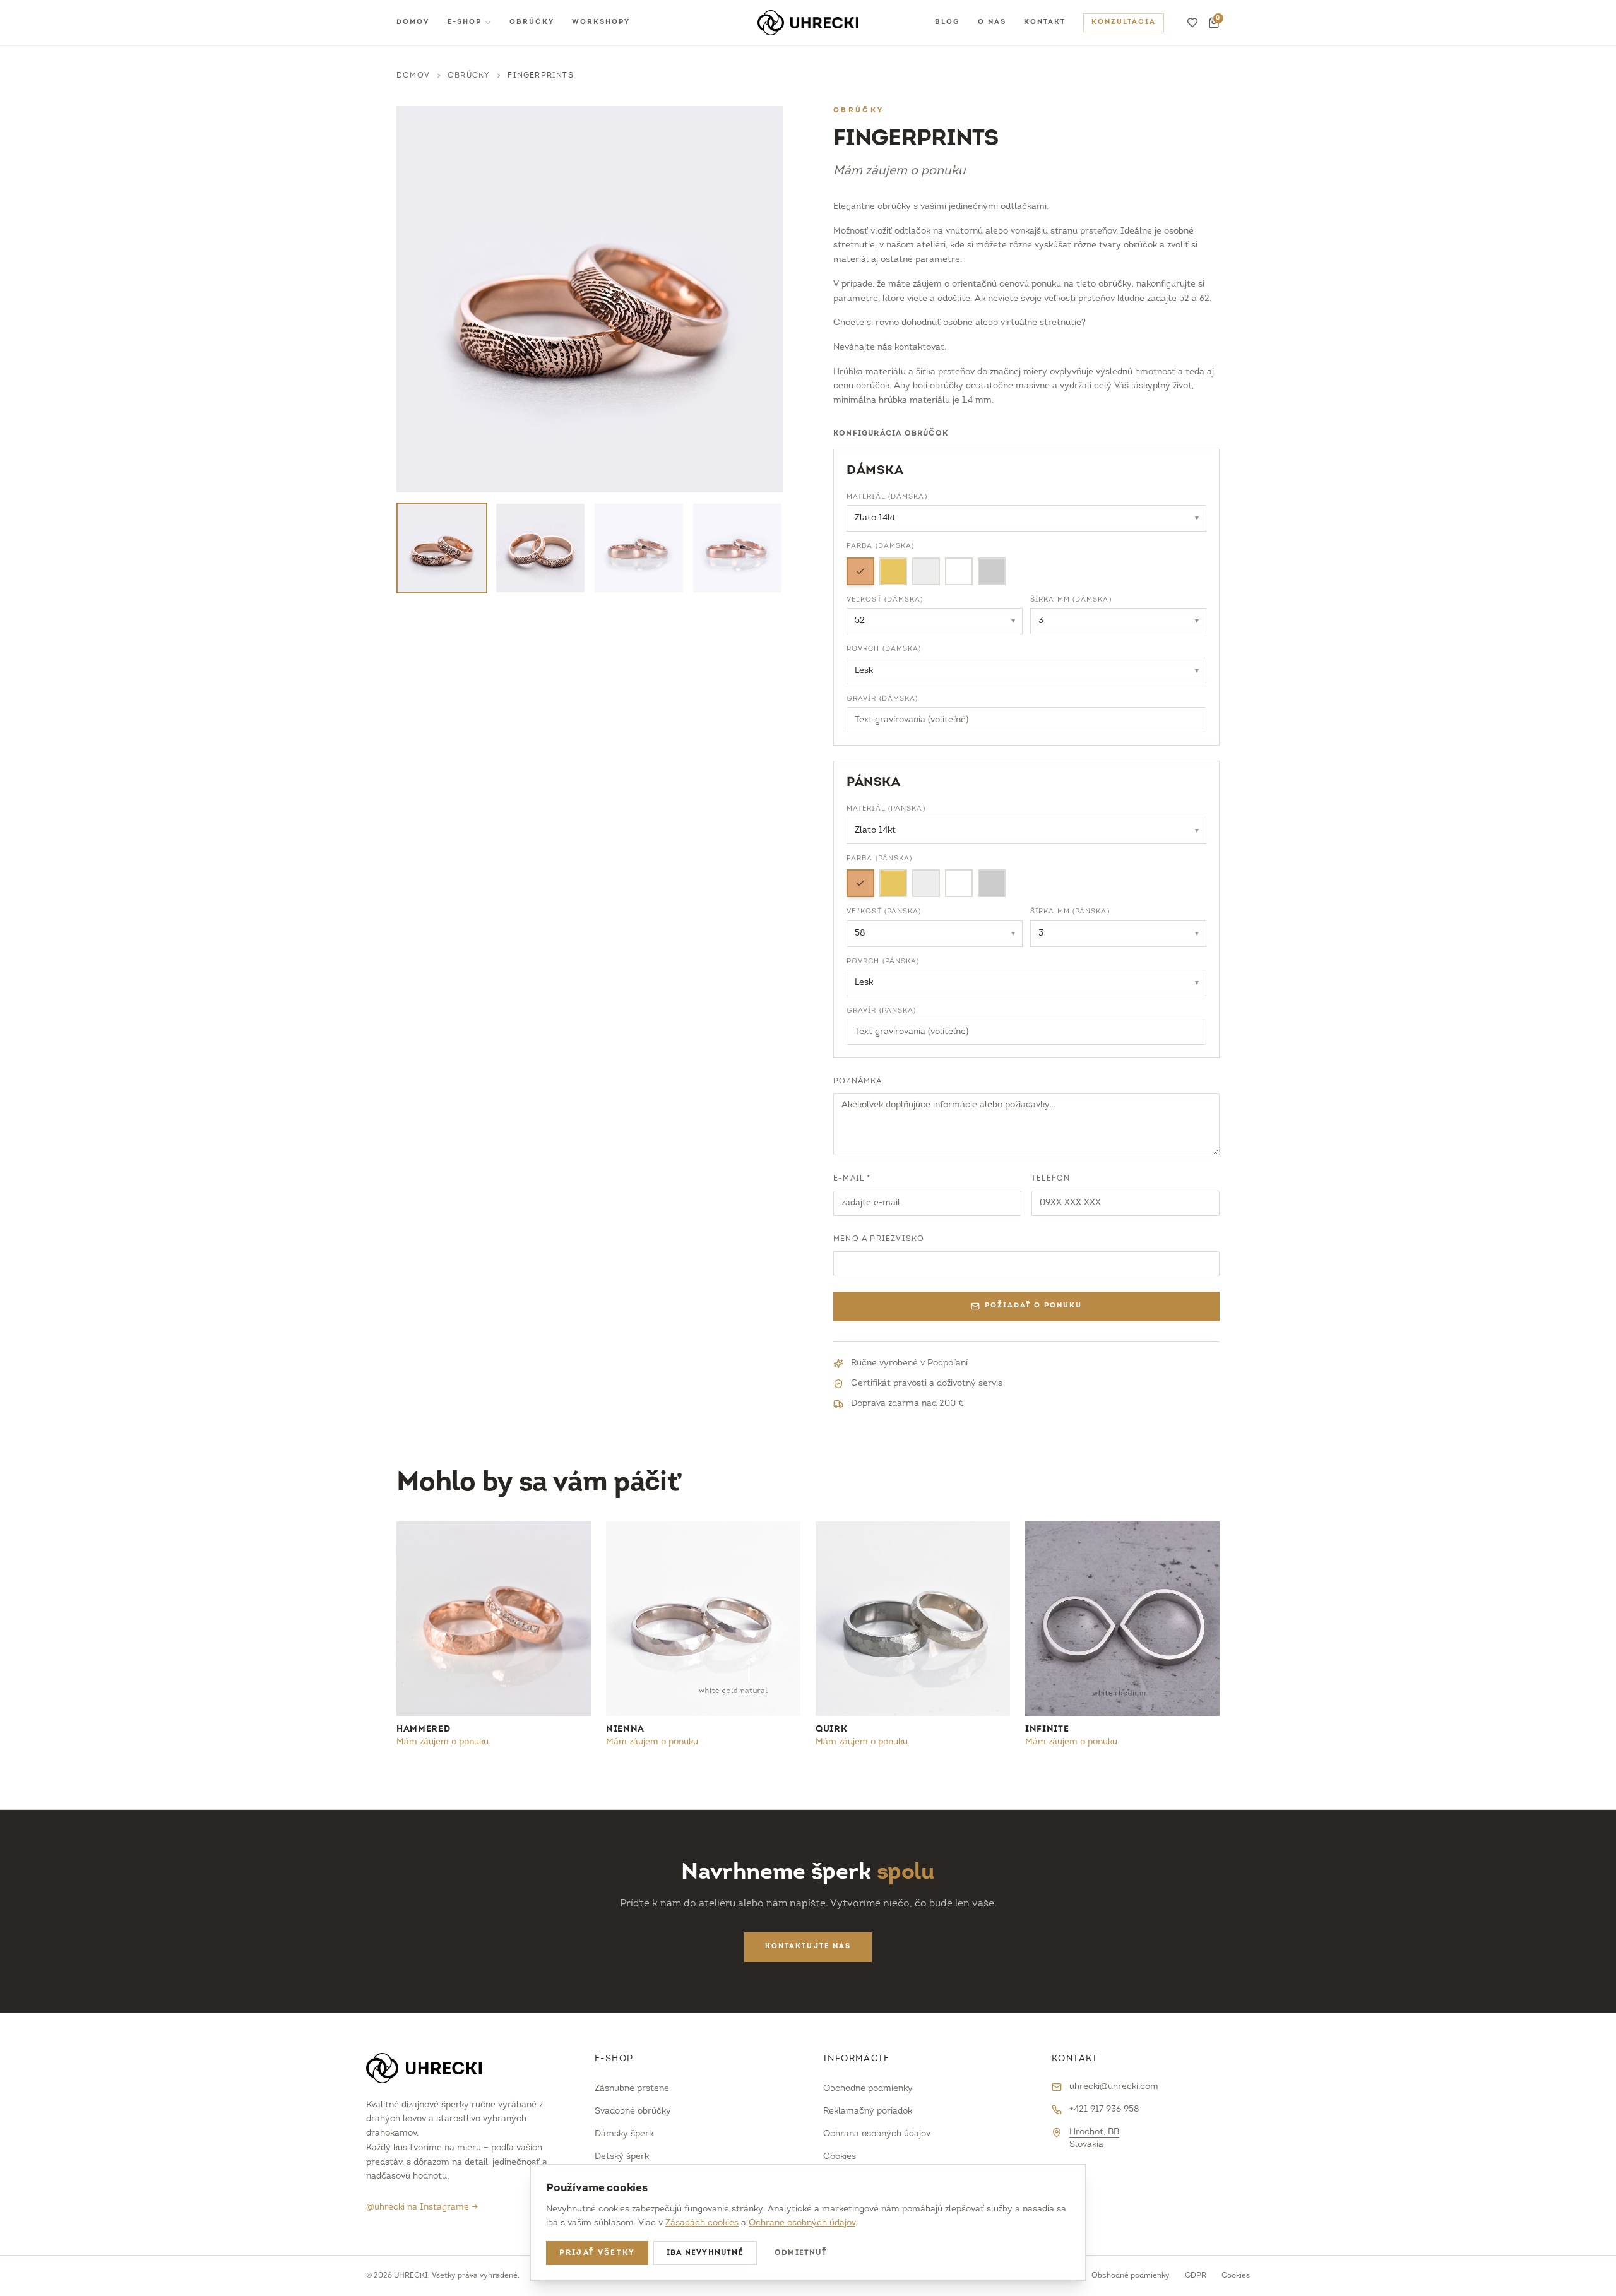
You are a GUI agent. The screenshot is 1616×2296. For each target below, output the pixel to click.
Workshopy (601, 22)
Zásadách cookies (702, 2223)
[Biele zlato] (926, 571)
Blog (948, 22)
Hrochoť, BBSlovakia (1094, 2138)
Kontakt (1045, 22)
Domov (413, 22)
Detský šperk (622, 2157)
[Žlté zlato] (893, 571)
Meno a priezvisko (879, 1239)
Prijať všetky (597, 2253)
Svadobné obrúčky (633, 2111)
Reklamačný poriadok (868, 2111)
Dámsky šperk (624, 2134)
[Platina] (959, 571)
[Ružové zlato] (860, 571)
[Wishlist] (1192, 23)
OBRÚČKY (469, 76)
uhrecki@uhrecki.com (1114, 2087)
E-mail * (852, 1179)
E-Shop (465, 22)
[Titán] (992, 571)
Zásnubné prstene (632, 2089)
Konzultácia (1124, 22)
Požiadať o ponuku (1033, 1306)
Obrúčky (532, 22)
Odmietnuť (801, 2253)
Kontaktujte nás (808, 1947)
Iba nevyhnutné (705, 2253)
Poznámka (858, 1081)
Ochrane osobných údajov (802, 2223)
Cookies (840, 2157)
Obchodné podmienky (868, 2089)
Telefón (1051, 1179)
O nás (992, 22)
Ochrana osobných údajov (877, 2134)
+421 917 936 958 (1104, 2109)
